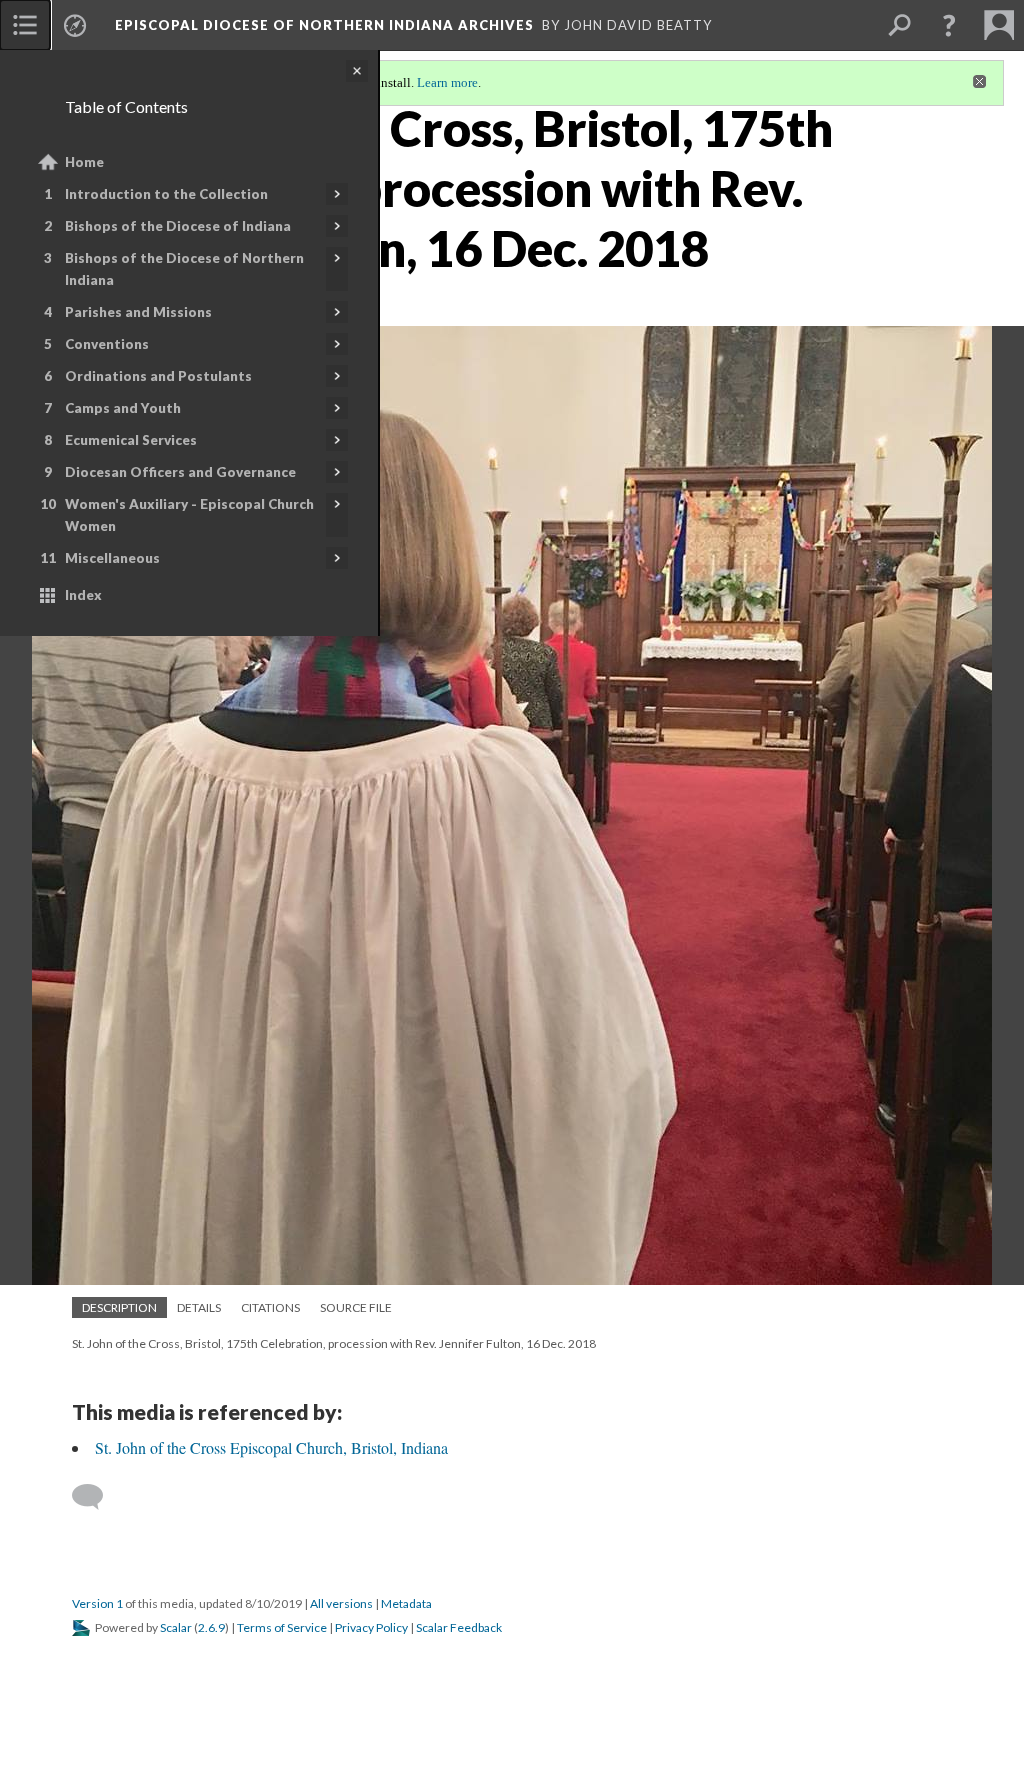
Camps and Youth (123, 408)
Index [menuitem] (83, 595)
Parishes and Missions (138, 312)
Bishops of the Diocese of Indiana (178, 226)
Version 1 (97, 1603)
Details (199, 1307)
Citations (270, 1307)
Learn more (447, 82)
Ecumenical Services (131, 440)
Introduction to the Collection (166, 194)
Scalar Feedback (459, 1627)
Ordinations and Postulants (158, 376)
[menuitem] (25, 25)
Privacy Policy (371, 1627)
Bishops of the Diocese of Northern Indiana (184, 269)
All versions (341, 1603)
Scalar (176, 1627)
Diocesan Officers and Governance (180, 472)
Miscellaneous (112, 558)
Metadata (406, 1603)
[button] (949, 25)
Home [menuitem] (84, 162)
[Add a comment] (96, 1497)
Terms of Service (282, 1627)
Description (119, 1307)
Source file (356, 1307)
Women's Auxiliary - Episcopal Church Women (189, 515)
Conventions (107, 344)
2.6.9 (211, 1627)
